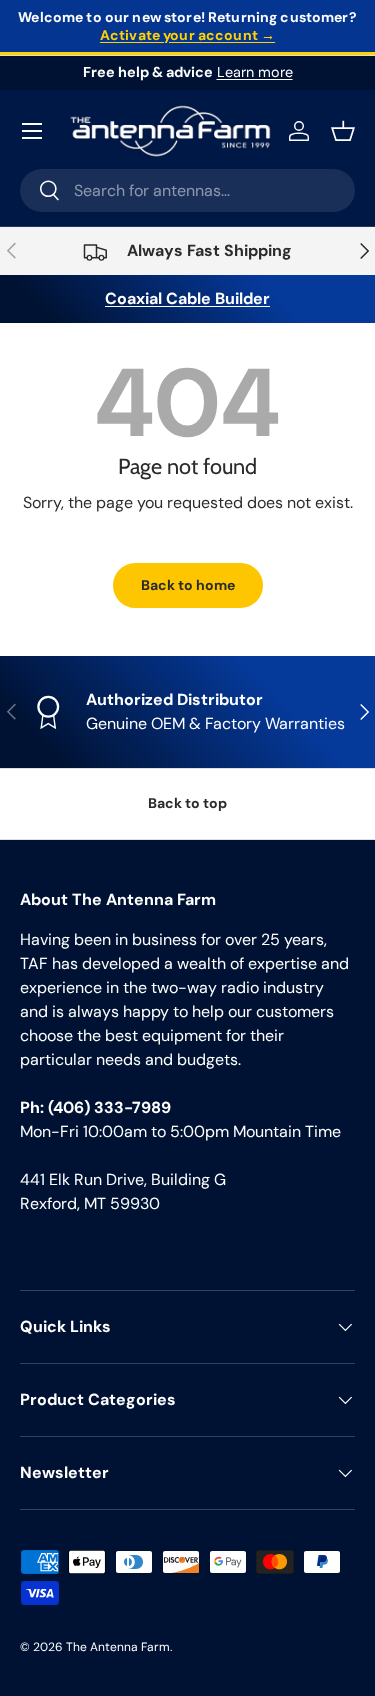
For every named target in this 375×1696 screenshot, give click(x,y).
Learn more (255, 72)
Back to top (187, 803)
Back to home (188, 585)
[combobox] (187, 190)
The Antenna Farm (118, 1647)
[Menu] (32, 131)
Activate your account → (187, 35)
